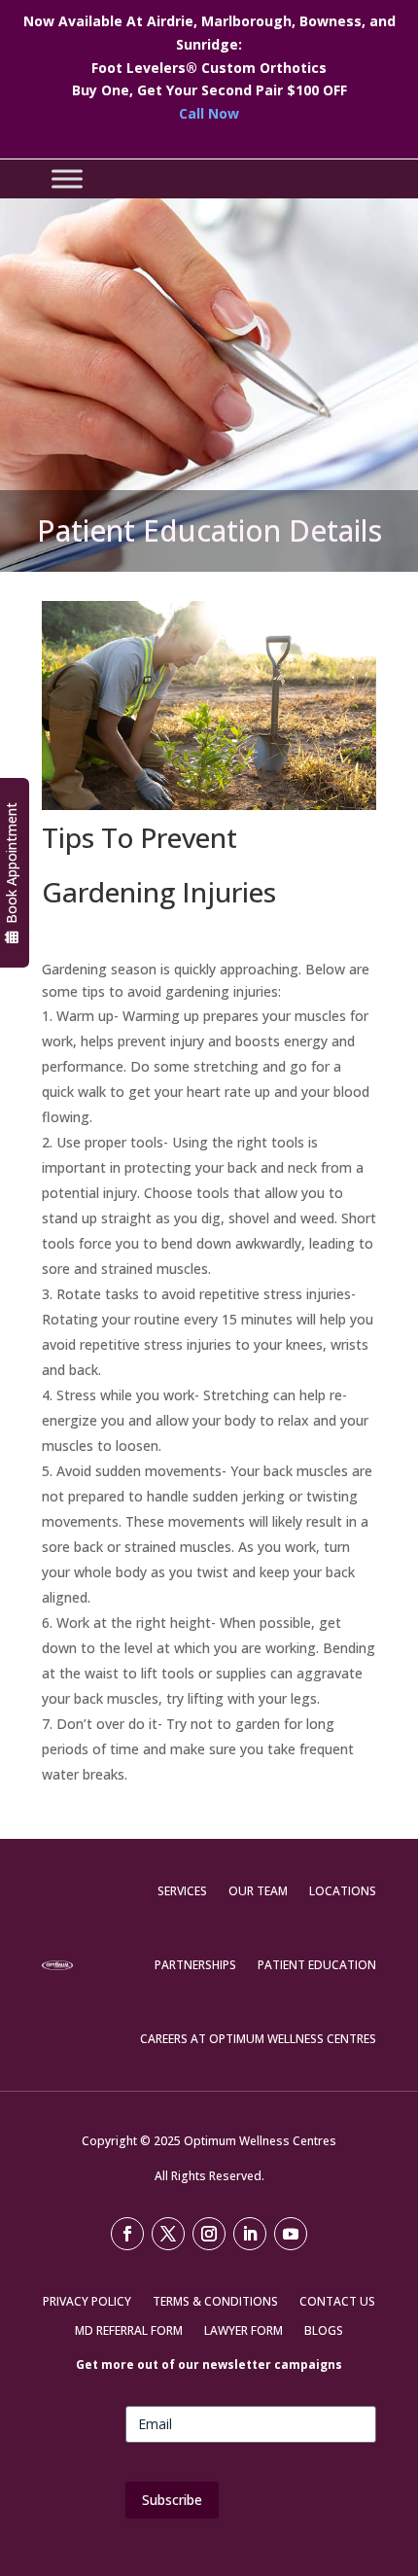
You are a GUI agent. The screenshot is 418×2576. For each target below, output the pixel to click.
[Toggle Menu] (67, 178)
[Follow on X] (168, 2234)
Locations (343, 1891)
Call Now (209, 113)
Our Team (258, 1891)
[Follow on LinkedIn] (250, 2234)
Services (182, 1891)
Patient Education (317, 1965)
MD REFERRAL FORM (129, 2331)
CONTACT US (337, 2302)
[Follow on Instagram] (209, 2234)
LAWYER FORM (244, 2331)
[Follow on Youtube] (291, 2234)
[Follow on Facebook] (127, 2234)
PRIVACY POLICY (87, 2302)
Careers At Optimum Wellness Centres (258, 2039)
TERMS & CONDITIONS (215, 2302)
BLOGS (324, 2331)
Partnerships (195, 1965)
